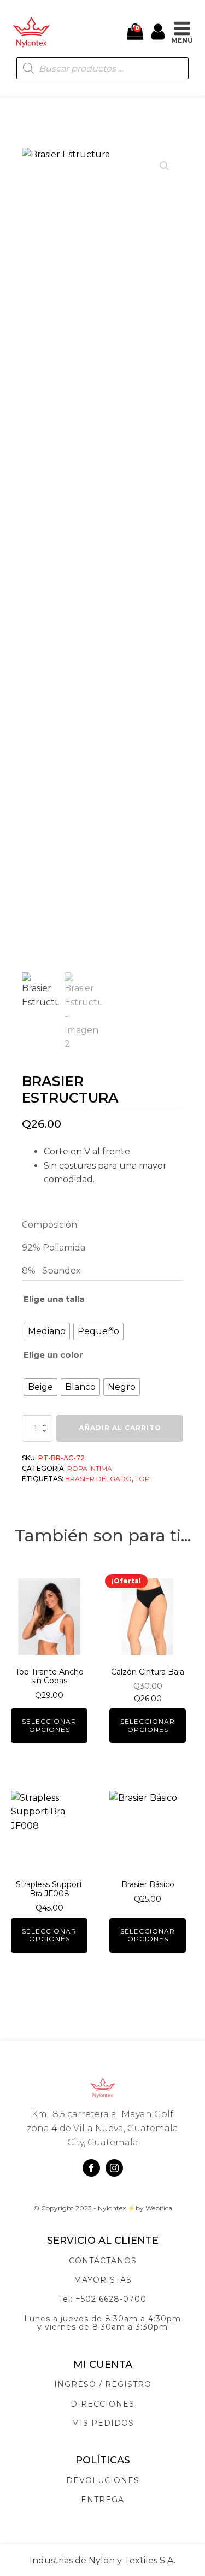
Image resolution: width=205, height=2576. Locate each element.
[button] (165, 166)
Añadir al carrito (120, 1428)
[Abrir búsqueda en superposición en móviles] (102, 68)
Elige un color (53, 1355)
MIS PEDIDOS (103, 2423)
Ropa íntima (90, 1468)
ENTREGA (102, 2500)
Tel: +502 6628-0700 (102, 2299)
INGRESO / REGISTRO (103, 2385)
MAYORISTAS (103, 2280)
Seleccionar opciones (49, 1725)
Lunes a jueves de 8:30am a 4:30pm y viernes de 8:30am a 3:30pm (102, 2323)
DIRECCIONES (102, 2404)
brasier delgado (98, 1479)
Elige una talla (54, 1299)
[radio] (47, 1331)
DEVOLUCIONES (103, 2481)
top (142, 1479)
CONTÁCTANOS (103, 2261)
